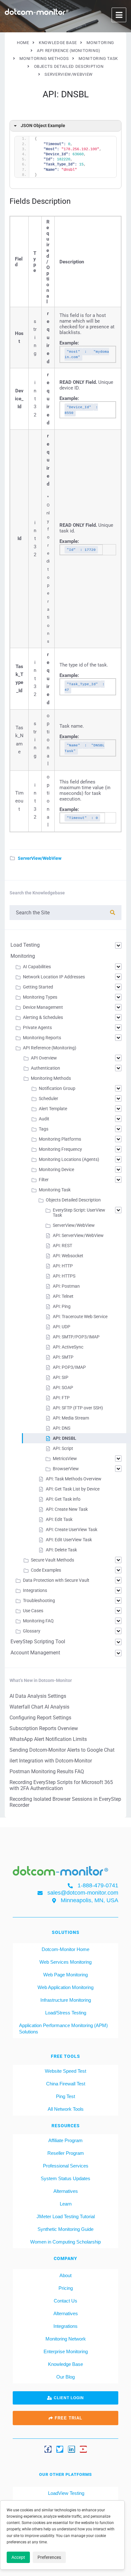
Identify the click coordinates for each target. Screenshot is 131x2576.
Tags (44, 1129)
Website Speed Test (65, 2071)
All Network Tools (66, 2109)
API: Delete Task (61, 1550)
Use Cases (33, 1611)
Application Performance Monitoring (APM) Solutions (63, 2029)
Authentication (45, 1068)
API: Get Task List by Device (73, 1489)
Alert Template (53, 1109)
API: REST (62, 1246)
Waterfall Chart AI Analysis (39, 1707)
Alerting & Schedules (43, 1017)
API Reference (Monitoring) (50, 1048)
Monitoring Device (56, 1169)
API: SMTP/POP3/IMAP (76, 1337)
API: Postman (66, 1286)
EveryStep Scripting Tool (38, 1642)
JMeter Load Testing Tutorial (66, 2216)
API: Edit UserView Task (69, 1540)
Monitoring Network (66, 2339)
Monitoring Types (40, 997)
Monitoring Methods (51, 1078)
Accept (18, 2557)
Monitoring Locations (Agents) (69, 1159)
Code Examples (46, 1570)
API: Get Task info (63, 1499)
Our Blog (65, 2377)
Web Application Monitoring (65, 1987)
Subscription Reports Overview (44, 1728)
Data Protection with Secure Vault (56, 1580)
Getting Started (38, 987)
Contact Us (65, 2301)
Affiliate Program (65, 2140)
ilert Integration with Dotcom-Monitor (51, 1761)
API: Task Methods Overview (74, 1479)
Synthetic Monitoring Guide (65, 2229)
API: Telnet (63, 1296)
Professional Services (66, 2166)
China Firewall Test (66, 2084)
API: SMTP (63, 1357)
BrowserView (66, 1469)
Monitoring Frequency (60, 1149)
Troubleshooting (39, 1600)
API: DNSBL (65, 1438)
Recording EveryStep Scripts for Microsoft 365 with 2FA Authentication (61, 1785)
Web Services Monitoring (65, 1962)
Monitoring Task (55, 1190)
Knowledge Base (65, 2364)
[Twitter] (60, 2449)
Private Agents (37, 1027)
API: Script (63, 1448)
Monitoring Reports (42, 1038)
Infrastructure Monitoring (66, 2000)
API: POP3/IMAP (69, 1367)
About (65, 2275)
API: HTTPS (64, 1276)
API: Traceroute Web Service (80, 1317)
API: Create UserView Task (72, 1529)
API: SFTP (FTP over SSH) (78, 1408)
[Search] (113, 913)
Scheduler (48, 1098)
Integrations (35, 1590)
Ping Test (65, 2096)
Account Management (35, 1653)
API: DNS (62, 1428)
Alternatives (66, 2191)
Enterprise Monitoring (66, 2351)
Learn (66, 2204)
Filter (44, 1180)
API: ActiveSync (68, 1347)
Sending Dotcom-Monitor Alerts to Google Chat (62, 1750)
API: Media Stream (71, 1418)
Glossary (32, 1631)
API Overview (44, 1058)
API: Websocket (68, 1256)
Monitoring (23, 956)
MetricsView (65, 1459)
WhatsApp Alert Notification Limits (48, 1739)
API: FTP (61, 1398)
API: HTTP (63, 1266)
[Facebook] (48, 2449)
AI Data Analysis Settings (38, 1696)
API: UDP (62, 1327)
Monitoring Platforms (60, 1139)
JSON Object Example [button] (43, 126)
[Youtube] (83, 2449)
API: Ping (62, 1306)
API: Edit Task (59, 1519)
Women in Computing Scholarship (65, 2242)
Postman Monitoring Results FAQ (47, 1771)
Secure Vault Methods (52, 1560)
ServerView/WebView (40, 858)
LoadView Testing (65, 2493)
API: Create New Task (67, 1509)
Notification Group (57, 1088)
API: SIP (61, 1377)
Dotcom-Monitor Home (65, 1949)
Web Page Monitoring (65, 1975)
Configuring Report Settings (40, 1718)
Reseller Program (66, 2153)
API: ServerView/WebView (78, 1235)
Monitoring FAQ (38, 1621)
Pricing (66, 2288)
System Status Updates (65, 2178)
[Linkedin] (72, 2449)
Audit (44, 1119)
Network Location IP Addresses (54, 977)
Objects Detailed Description (73, 1200)
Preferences (49, 2557)
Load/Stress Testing (66, 2013)
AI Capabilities (37, 967)
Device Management (43, 1007)
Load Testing (25, 945)
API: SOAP (63, 1388)
